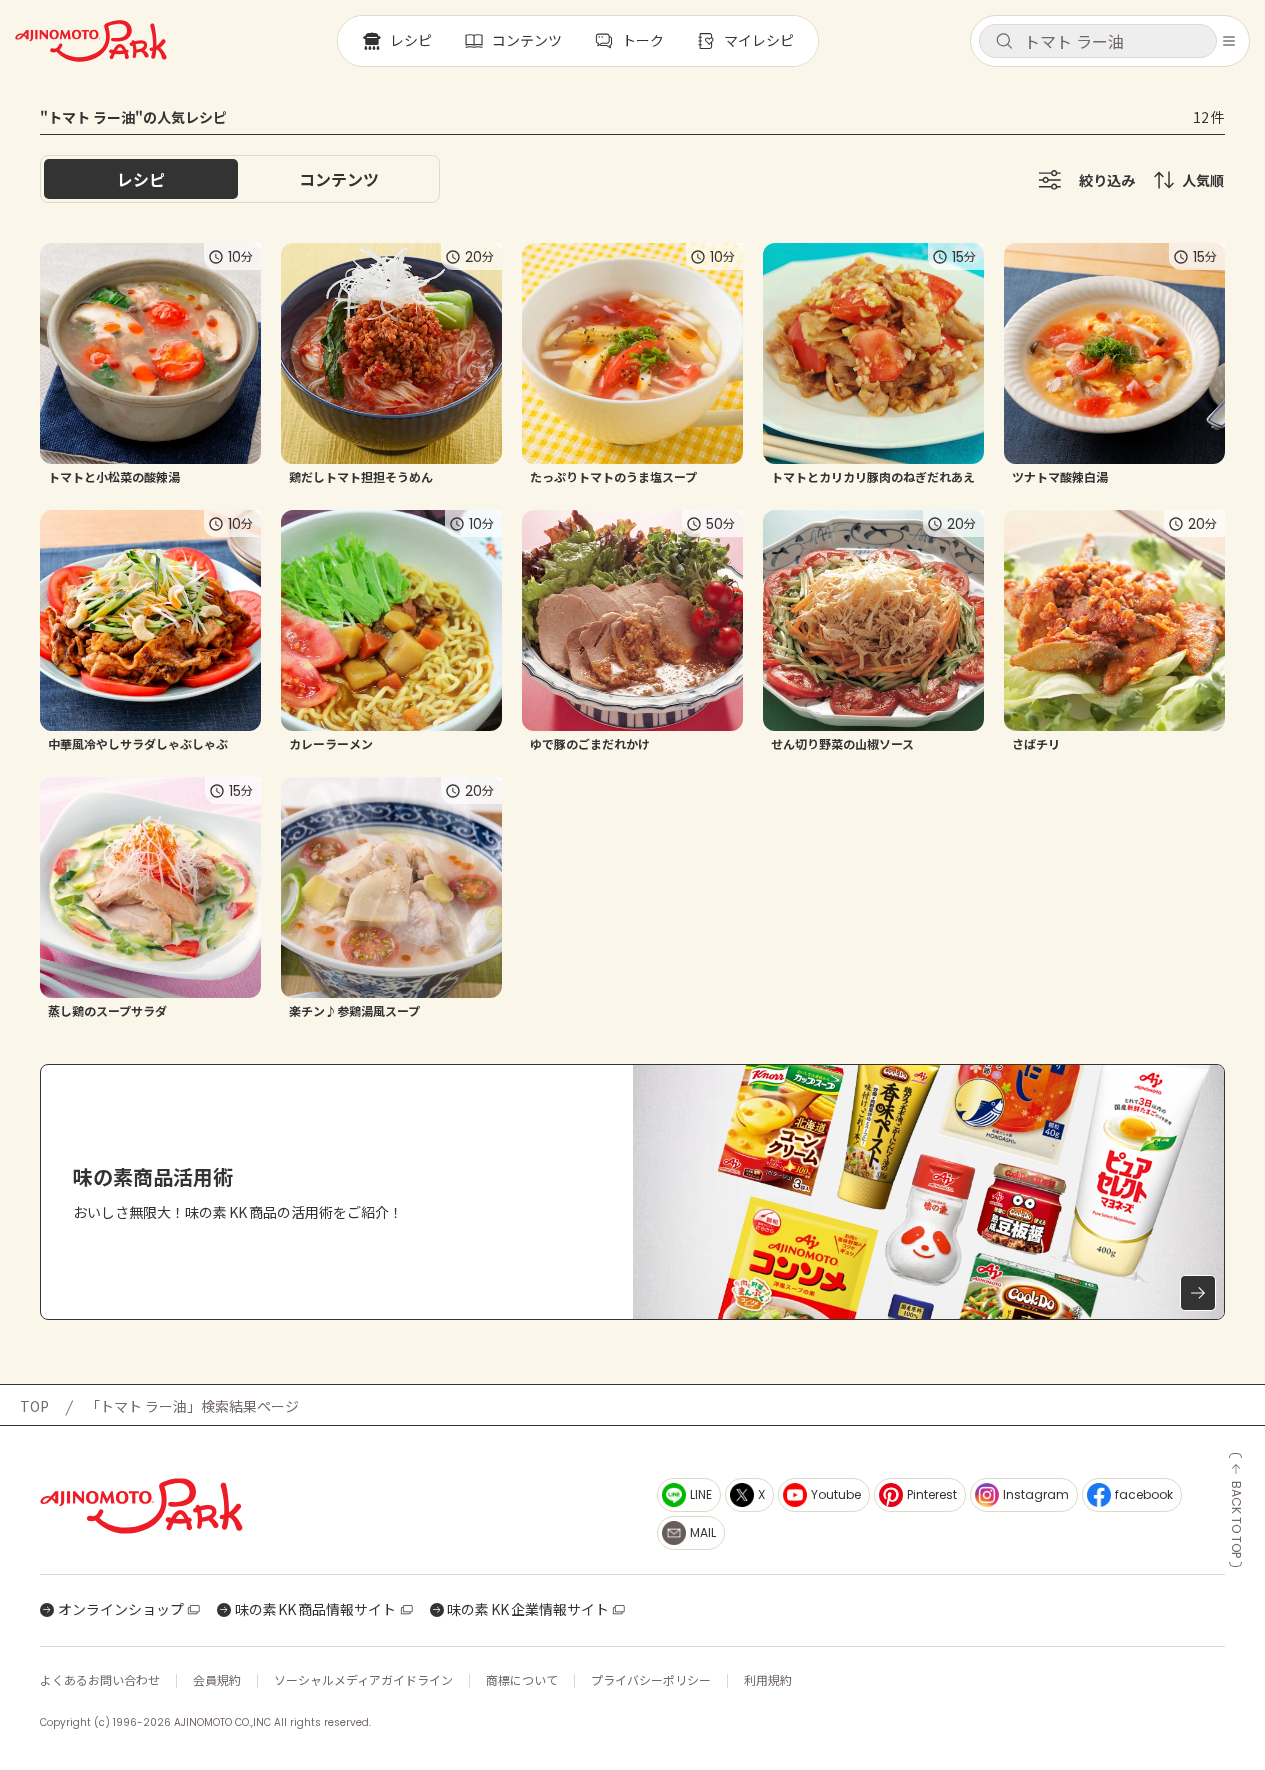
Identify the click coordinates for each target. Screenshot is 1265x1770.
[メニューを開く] (1229, 41)
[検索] (1004, 42)
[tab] (339, 179)
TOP (34, 1406)
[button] (1098, 41)
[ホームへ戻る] (91, 41)
